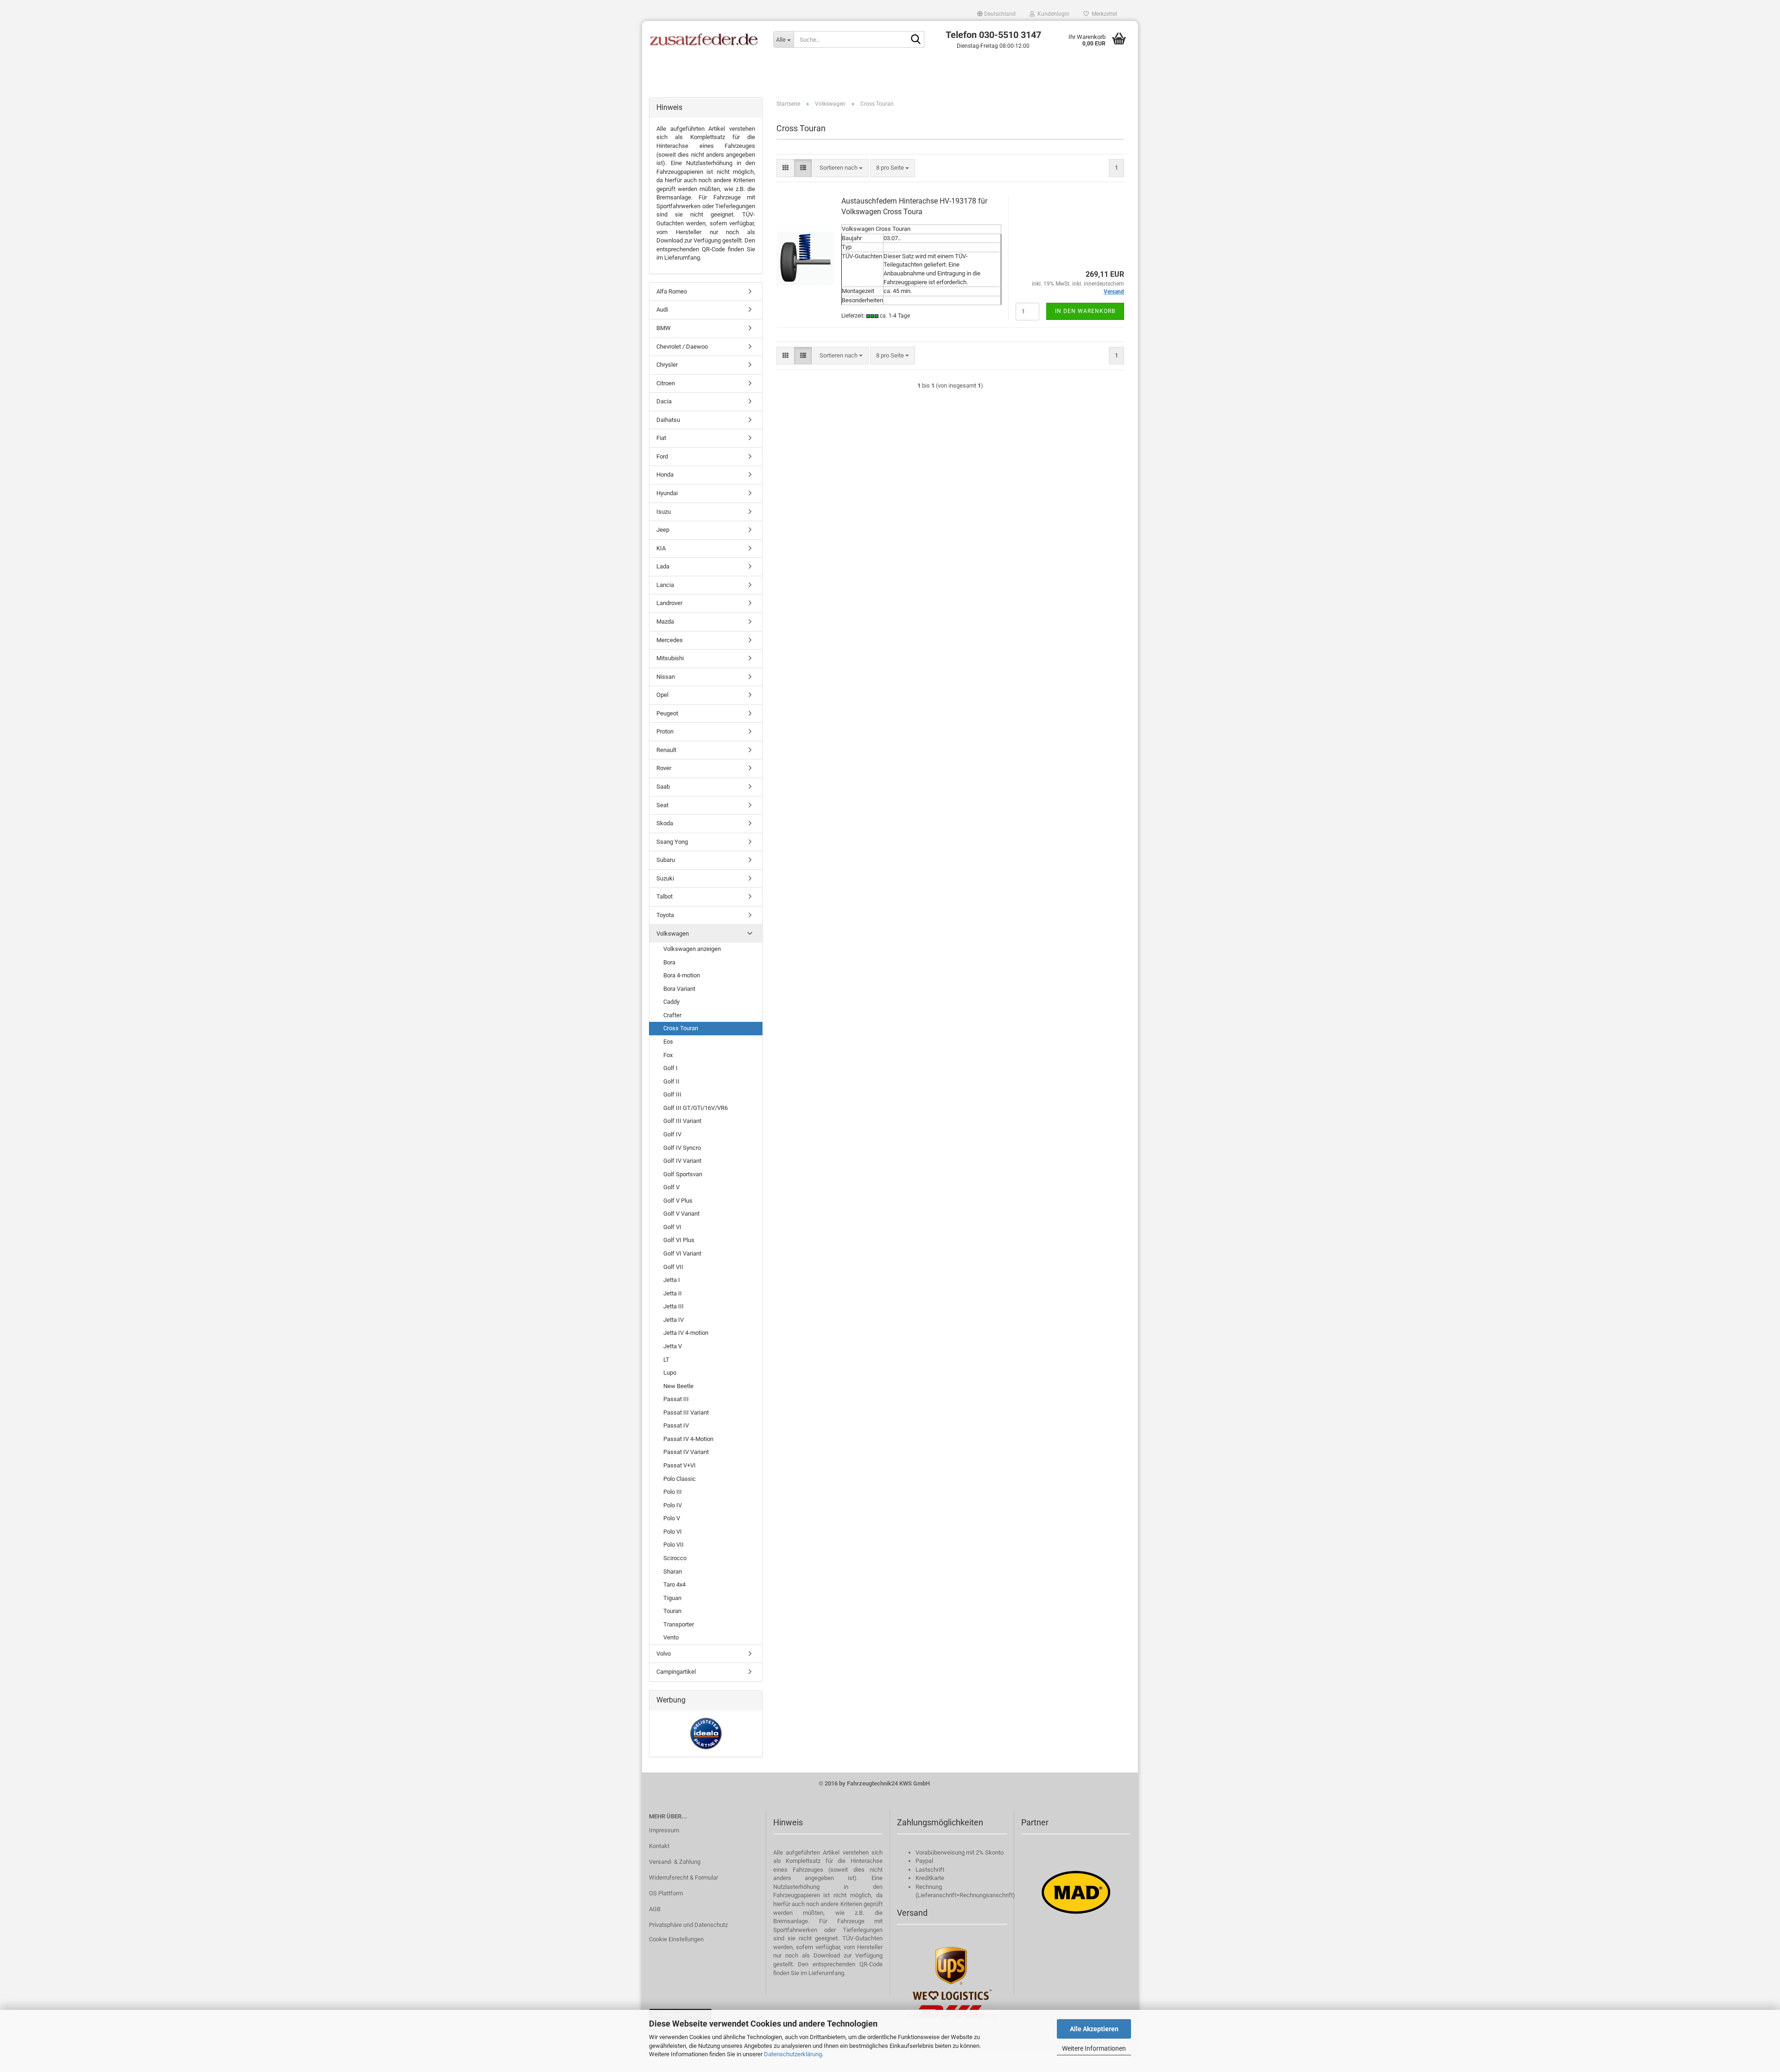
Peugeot (667, 713)
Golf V (671, 1187)
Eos (668, 1042)
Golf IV (672, 1134)
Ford (662, 456)
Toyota (665, 915)
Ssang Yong (672, 842)
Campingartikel (676, 1672)
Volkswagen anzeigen (692, 949)
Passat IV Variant (686, 1452)
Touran (672, 1611)
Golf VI (672, 1227)
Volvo (664, 1654)
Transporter (679, 1624)
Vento (671, 1637)
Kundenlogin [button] (1052, 14)
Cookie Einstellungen (676, 1939)
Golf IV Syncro (682, 1148)
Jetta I (672, 1280)
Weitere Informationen (1094, 2048)
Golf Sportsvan (683, 1174)
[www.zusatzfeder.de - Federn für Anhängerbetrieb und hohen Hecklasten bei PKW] (704, 39)
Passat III (676, 1399)
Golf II (671, 1081)
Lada (663, 566)
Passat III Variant (686, 1412)
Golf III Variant (682, 1121)
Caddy (671, 1002)
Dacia (664, 401)
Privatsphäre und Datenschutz (688, 1925)
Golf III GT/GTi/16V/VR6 (696, 1108)
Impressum (664, 1830)
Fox (668, 1055)
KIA (661, 548)
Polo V (672, 1518)
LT (666, 1360)
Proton (665, 731)
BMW (664, 328)
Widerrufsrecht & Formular (683, 1878)
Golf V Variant (681, 1214)
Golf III (672, 1094)
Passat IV (676, 1425)
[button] (996, 14)
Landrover (669, 603)
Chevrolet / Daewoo (682, 347)
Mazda (665, 622)
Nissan (666, 677)
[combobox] (841, 168)
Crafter (672, 1015)
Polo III (673, 1492)
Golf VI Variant (682, 1253)
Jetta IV (674, 1320)
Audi (662, 309)
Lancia (665, 585)
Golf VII (673, 1267)
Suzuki (665, 878)
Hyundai (667, 493)
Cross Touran (681, 1028)
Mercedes (670, 640)
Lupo (670, 1373)
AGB (655, 1909)
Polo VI (673, 1532)
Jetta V (673, 1346)
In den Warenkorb (1085, 311)
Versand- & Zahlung (675, 1862)
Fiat (661, 438)
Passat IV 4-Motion (688, 1439)
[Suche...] (915, 40)
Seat (662, 805)
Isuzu (664, 512)
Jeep (663, 530)
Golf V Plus (678, 1201)
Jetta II (673, 1293)
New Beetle (678, 1386)
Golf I (671, 1068)
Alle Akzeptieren (1094, 2029)
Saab (663, 787)
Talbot (664, 896)
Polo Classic (680, 1479)
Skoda (665, 823)
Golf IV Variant (682, 1161)
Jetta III (674, 1306)
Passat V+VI (680, 1465)
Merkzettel (1103, 14)
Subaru (666, 860)
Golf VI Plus (679, 1240)
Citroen (666, 383)
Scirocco (675, 1558)
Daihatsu (668, 420)
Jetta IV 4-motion (686, 1333)
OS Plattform (666, 1893)
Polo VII (674, 1545)
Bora (669, 962)
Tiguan (672, 1598)
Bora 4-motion (682, 975)
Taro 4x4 (674, 1584)
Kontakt (659, 1846)
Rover (664, 768)
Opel (662, 695)
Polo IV (673, 1505)
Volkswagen (673, 934)
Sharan (673, 1572)
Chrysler (667, 365)
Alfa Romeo (672, 291)
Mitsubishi (670, 658)
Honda (665, 475)
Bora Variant (679, 989)
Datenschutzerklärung (793, 2054)
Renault (666, 750)
